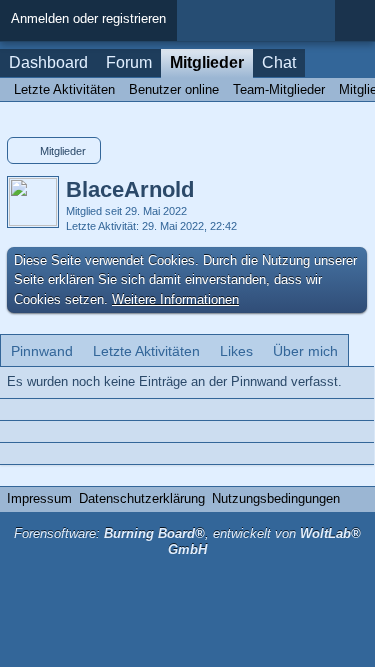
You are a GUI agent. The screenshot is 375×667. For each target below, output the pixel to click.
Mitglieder (207, 62)
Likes (236, 351)
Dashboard (48, 62)
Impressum (39, 498)
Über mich (305, 351)
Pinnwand (42, 351)
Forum (129, 62)
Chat (279, 62)
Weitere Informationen (175, 299)
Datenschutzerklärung (142, 498)
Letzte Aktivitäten (146, 351)
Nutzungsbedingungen (276, 498)
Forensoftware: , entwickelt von (187, 542)
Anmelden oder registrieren (88, 18)
